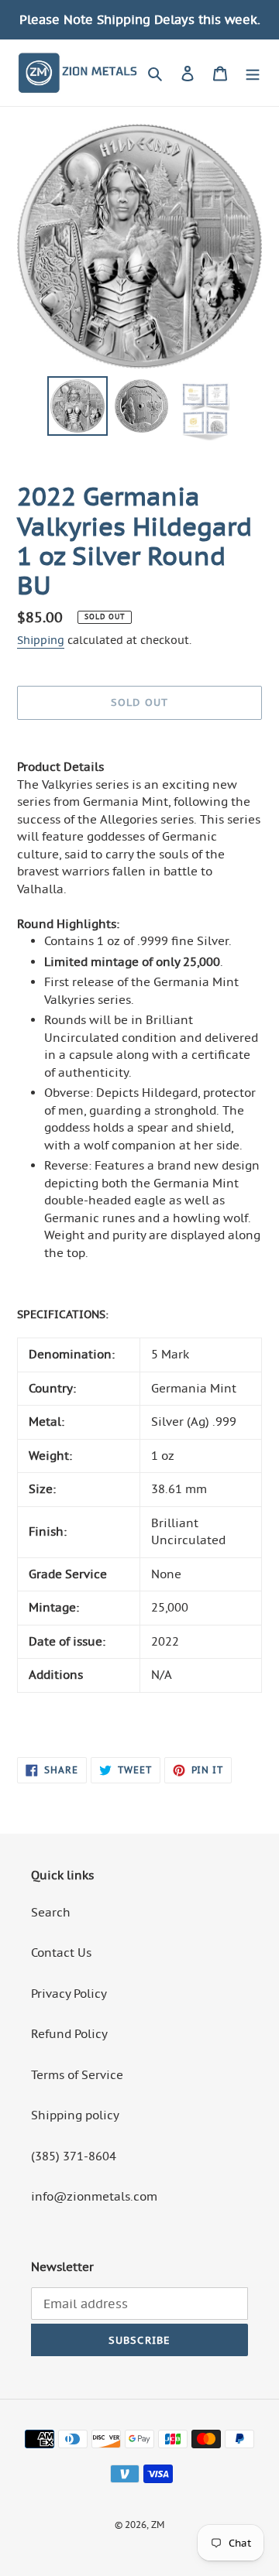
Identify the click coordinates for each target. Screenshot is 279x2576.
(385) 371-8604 (74, 2156)
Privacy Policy (69, 1994)
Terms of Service (77, 2075)
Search (51, 1912)
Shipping (41, 640)
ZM (158, 2525)
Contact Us (61, 1953)
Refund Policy (69, 2034)
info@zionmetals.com (94, 2196)
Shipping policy (75, 2115)
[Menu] (253, 73)
